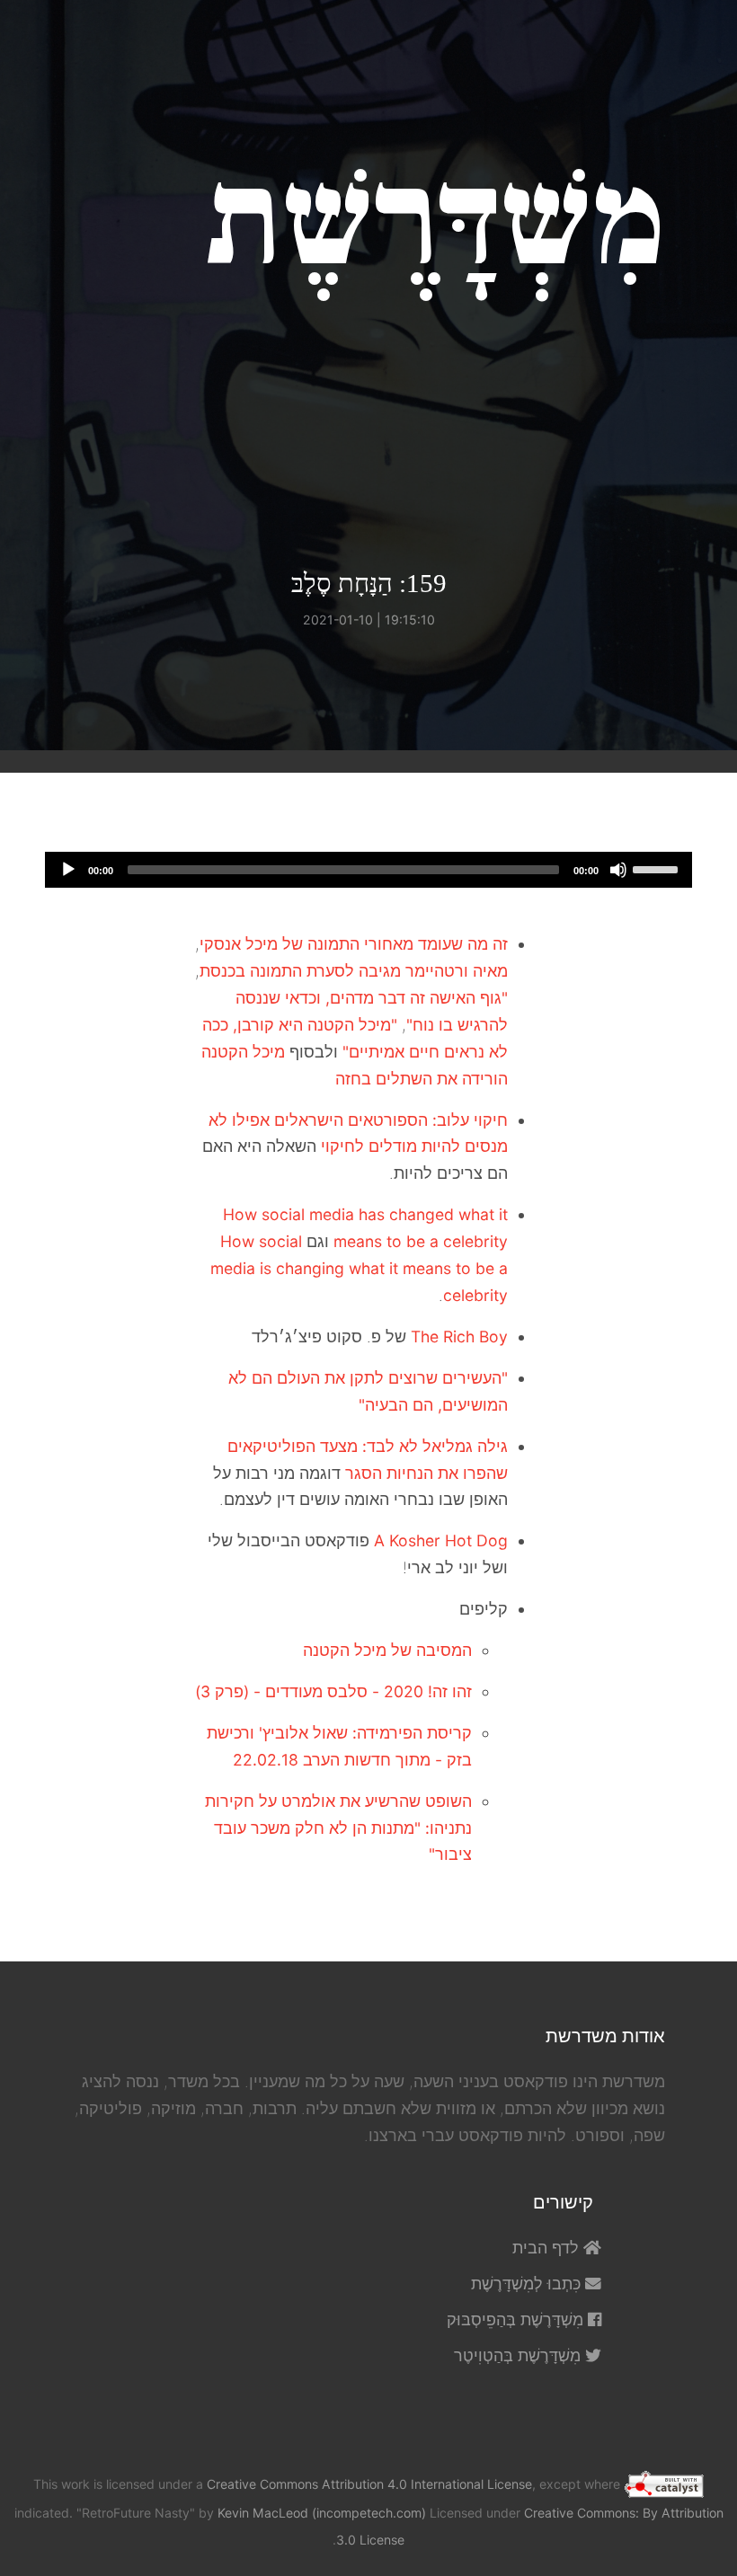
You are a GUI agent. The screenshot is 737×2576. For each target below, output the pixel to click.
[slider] (658, 868)
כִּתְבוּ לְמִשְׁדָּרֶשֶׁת (528, 2284)
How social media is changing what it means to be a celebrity (359, 1268)
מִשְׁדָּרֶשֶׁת (435, 221)
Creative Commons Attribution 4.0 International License (369, 2484)
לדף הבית (548, 2248)
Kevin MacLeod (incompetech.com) (322, 2513)
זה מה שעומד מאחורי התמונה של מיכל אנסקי (354, 944)
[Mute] (618, 870)
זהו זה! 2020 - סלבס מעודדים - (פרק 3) (333, 1691)
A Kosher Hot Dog (441, 1540)
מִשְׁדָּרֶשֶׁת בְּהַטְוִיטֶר (519, 2355)
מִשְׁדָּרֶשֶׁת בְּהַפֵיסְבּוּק (517, 2319)
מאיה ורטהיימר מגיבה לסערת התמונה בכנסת (354, 971)
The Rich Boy (459, 1337)
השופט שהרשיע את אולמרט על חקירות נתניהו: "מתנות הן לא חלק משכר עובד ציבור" (338, 1828)
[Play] (68, 870)
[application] (368, 870)
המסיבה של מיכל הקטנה (387, 1650)
